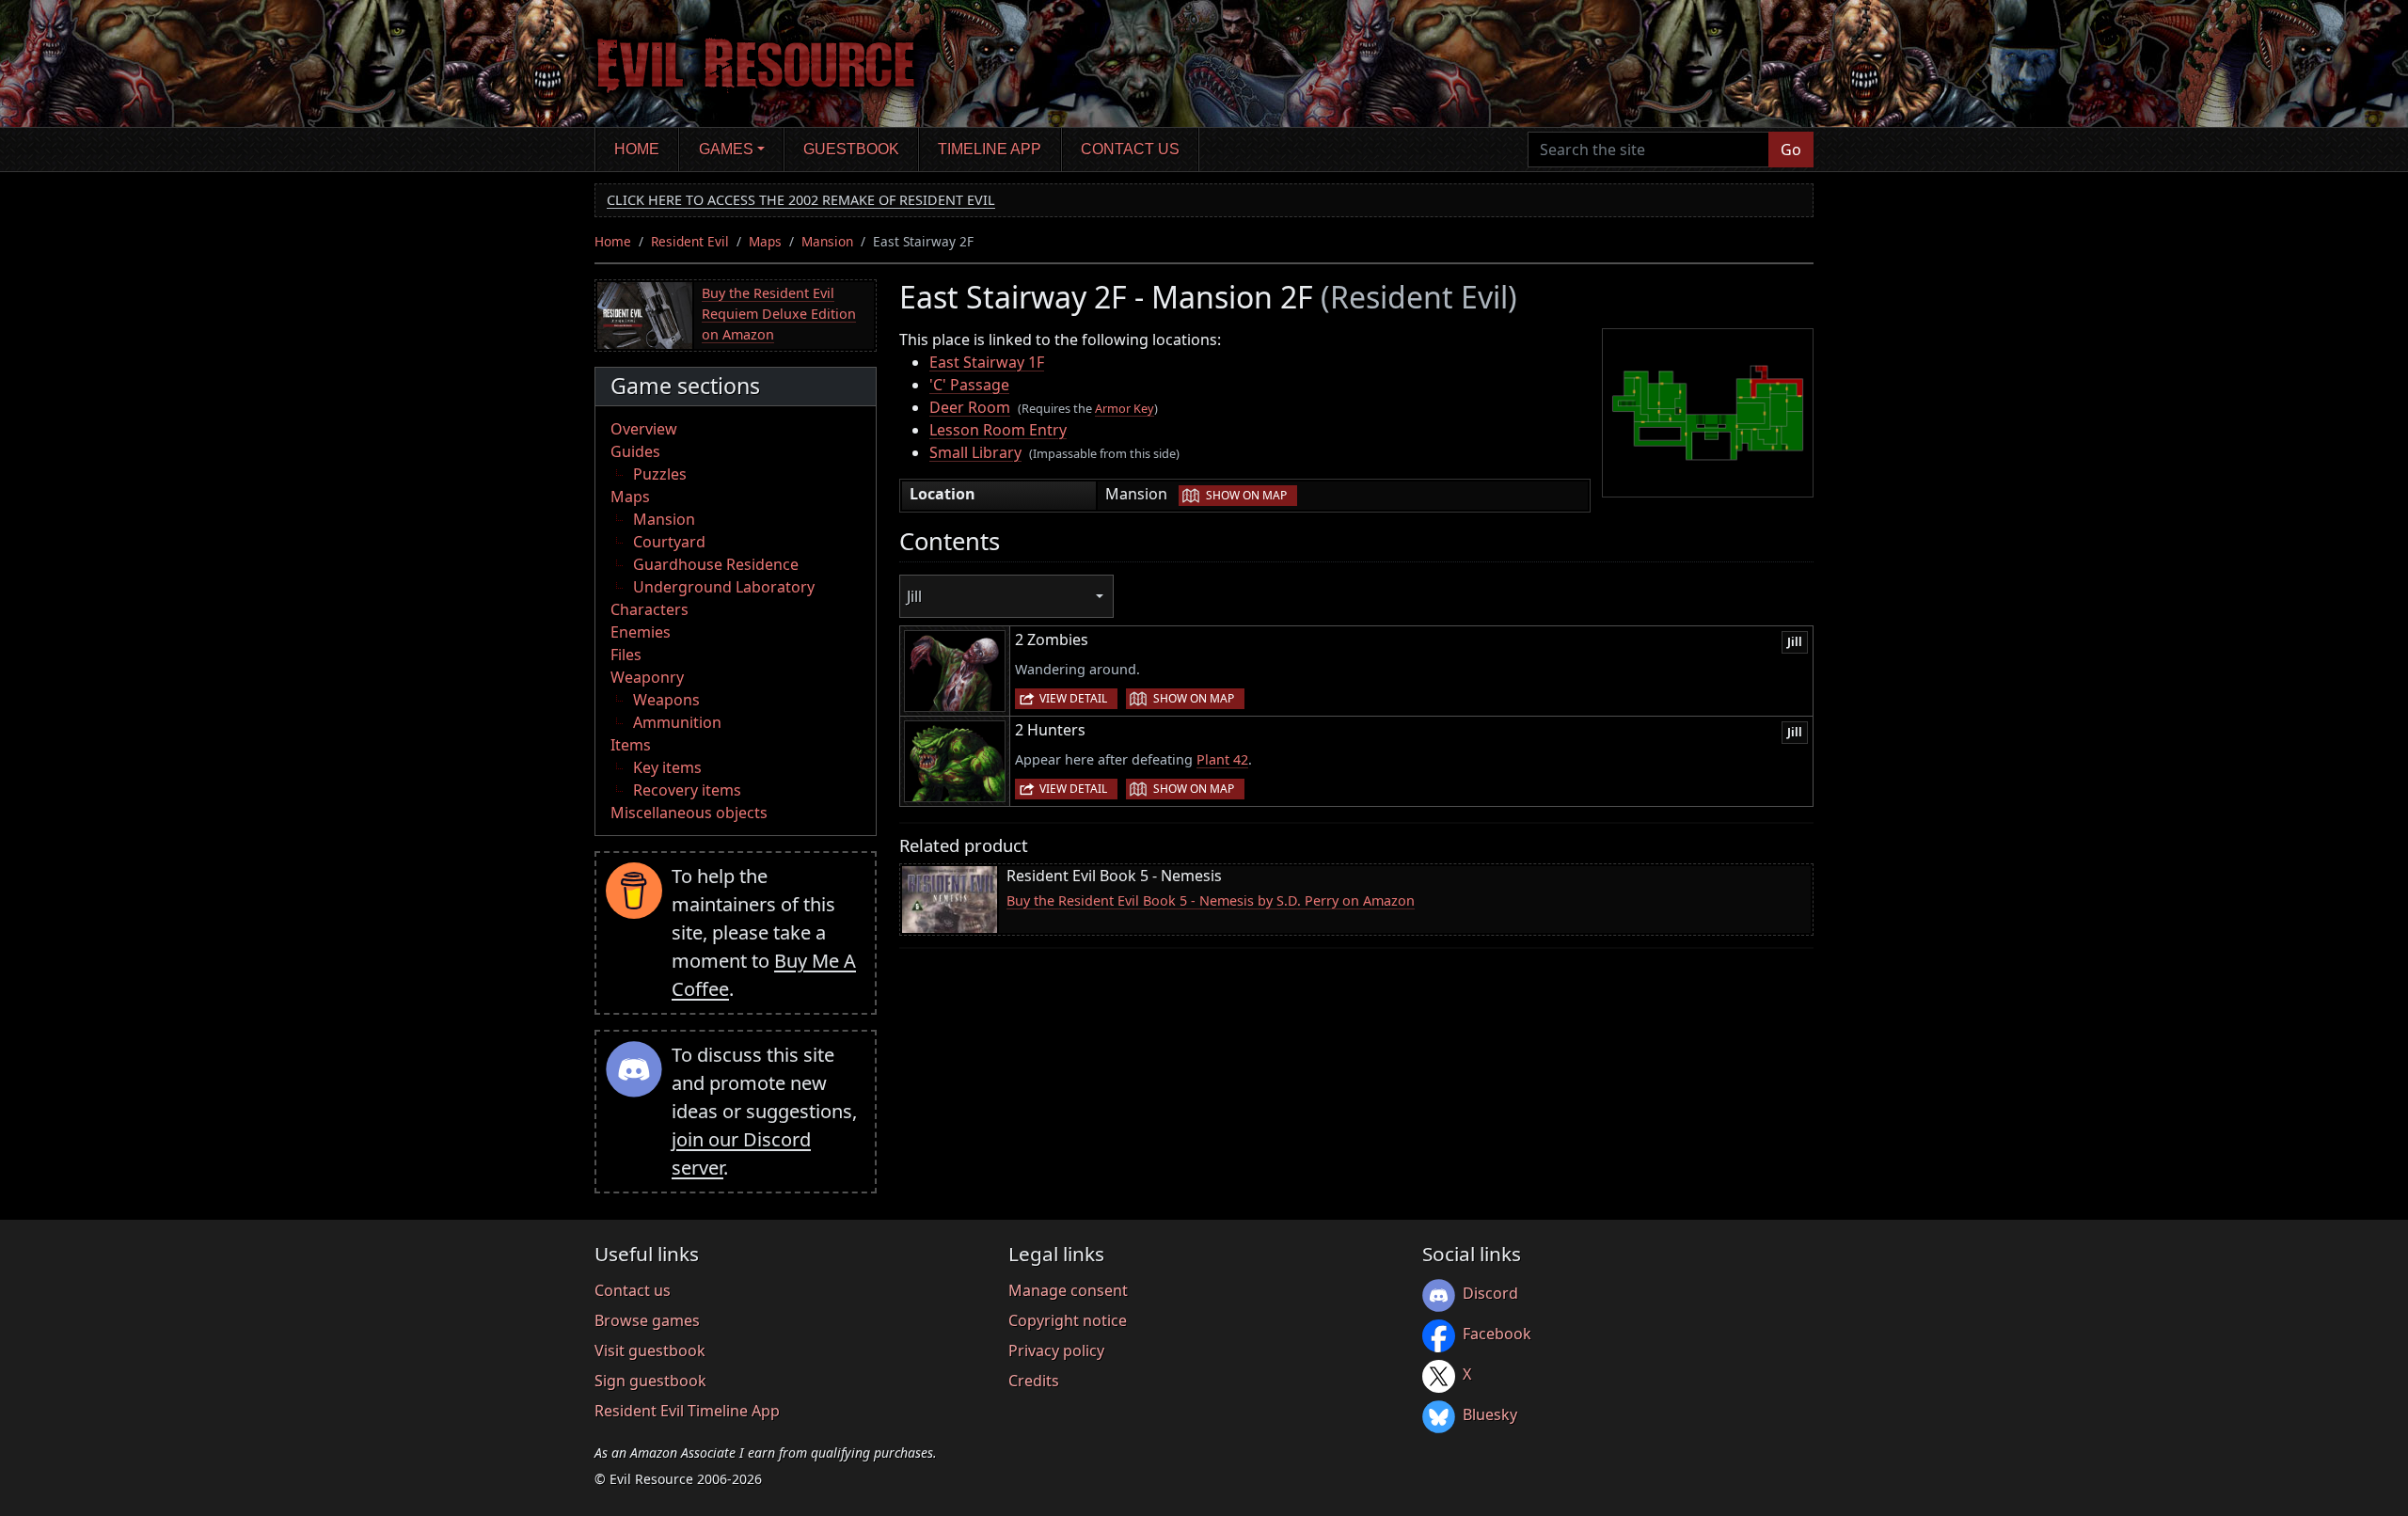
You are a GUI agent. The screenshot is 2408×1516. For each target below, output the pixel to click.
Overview (644, 429)
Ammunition (677, 722)
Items (631, 745)
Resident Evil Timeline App (687, 1411)
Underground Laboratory (724, 587)
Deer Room (970, 407)
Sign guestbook (650, 1381)
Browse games (647, 1320)
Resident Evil (690, 241)
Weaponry (647, 677)
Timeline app (990, 149)
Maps (765, 241)
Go (1791, 150)
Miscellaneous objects (689, 813)
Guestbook (851, 149)
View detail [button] (1073, 698)
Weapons (666, 700)
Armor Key (1125, 408)
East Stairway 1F (987, 362)
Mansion (827, 241)
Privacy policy (1056, 1350)
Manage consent (1068, 1290)
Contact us (1130, 149)
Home (637, 149)
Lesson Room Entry (998, 430)
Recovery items (687, 790)
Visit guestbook (650, 1350)
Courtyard (669, 542)
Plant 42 (1222, 759)
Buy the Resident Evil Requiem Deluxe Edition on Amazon (779, 313)
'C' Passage (969, 385)
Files (626, 655)
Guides (635, 451)
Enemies (641, 632)
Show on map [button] (1246, 495)
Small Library (975, 452)
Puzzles (660, 474)
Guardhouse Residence (716, 564)
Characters (650, 609)
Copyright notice (1068, 1320)
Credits (1034, 1381)
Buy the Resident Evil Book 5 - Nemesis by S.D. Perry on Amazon (1211, 900)
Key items (667, 767)
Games (726, 149)
